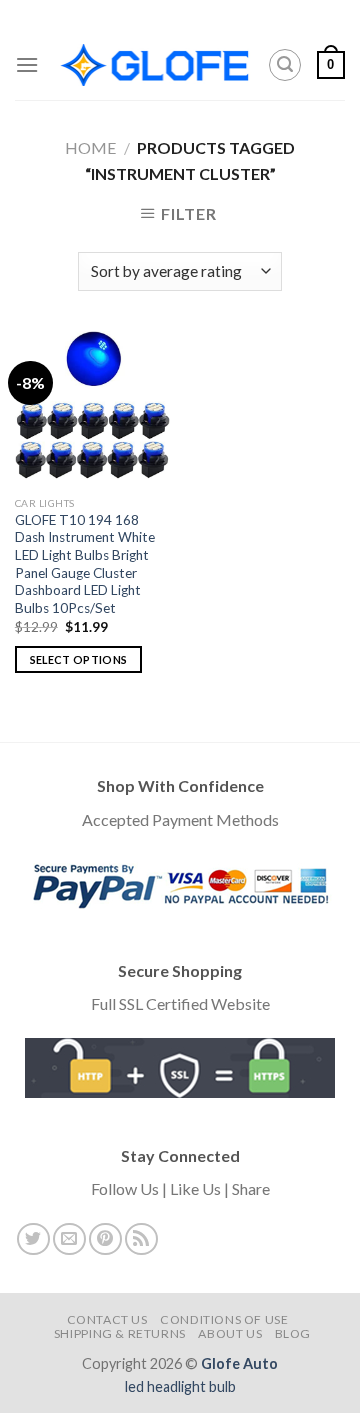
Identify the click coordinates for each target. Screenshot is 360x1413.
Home (90, 147)
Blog (293, 1333)
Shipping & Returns (120, 1333)
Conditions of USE (224, 1319)
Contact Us (107, 1319)
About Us (230, 1333)
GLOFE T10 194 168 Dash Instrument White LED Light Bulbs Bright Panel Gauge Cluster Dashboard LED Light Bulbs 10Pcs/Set (85, 564)
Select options (79, 659)
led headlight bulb (180, 1386)
